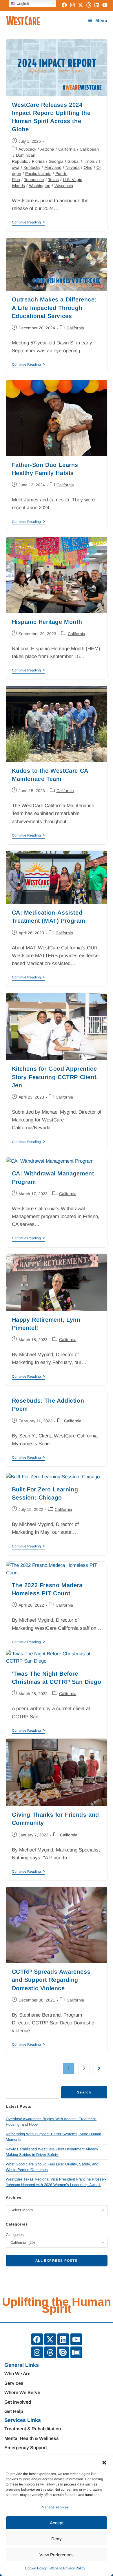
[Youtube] (76, 2339)
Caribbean (89, 149)
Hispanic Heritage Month (47, 622)
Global (73, 161)
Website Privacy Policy (67, 2568)
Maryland (53, 167)
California (67, 149)
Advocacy (27, 149)
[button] (104, 2463)
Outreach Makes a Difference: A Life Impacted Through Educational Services (54, 308)
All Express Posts (56, 2261)
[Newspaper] (76, 2352)
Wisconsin (64, 186)
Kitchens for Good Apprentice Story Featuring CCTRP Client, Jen (55, 1077)
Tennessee (34, 180)
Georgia (56, 161)
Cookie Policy (36, 2568)
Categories (15, 2235)
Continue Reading (28, 222)
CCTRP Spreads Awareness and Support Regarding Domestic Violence (51, 1980)
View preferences (57, 2555)
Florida (38, 161)
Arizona (47, 149)
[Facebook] (37, 2339)
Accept (57, 2523)
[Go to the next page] (99, 2069)
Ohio (88, 167)
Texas (53, 180)
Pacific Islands (38, 174)
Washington (40, 186)
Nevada (73, 167)
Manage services (55, 2507)
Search (84, 2092)
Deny (57, 2539)
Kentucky (32, 167)
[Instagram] (37, 2352)
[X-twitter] (50, 2339)
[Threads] (50, 2352)
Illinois (89, 161)
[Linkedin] (63, 2339)
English (22, 3)
